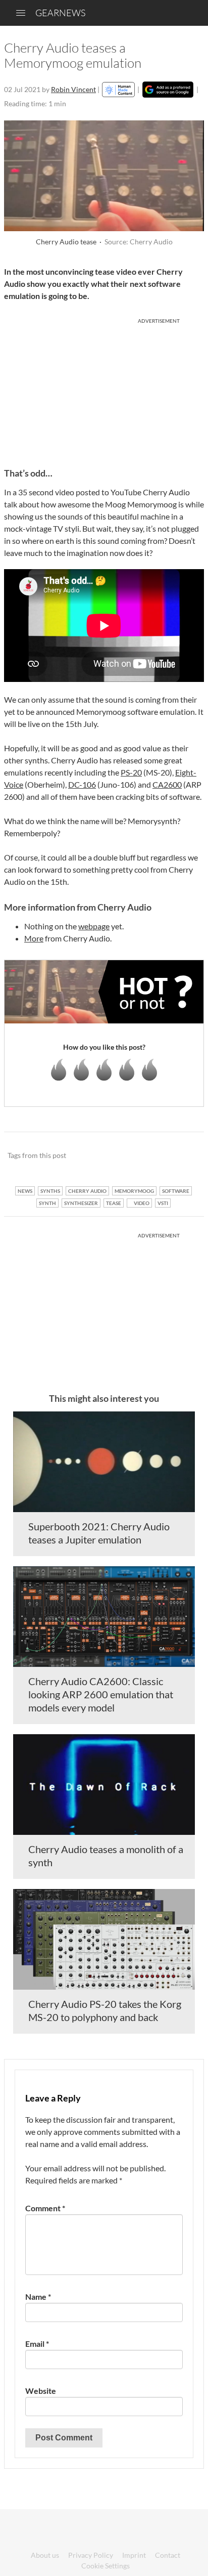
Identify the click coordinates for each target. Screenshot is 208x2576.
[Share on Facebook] (145, 1156)
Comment (45, 2208)
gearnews (60, 13)
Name (38, 2296)
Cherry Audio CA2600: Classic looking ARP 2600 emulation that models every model (101, 1694)
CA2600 (167, 784)
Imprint (134, 2555)
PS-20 (131, 772)
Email (37, 2344)
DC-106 (82, 784)
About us (45, 2555)
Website (41, 2391)
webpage (94, 926)
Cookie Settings (106, 2566)
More (34, 938)
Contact (168, 2555)
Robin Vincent (73, 89)
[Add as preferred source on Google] (168, 90)
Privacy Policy (91, 2555)
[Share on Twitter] (183, 1156)
